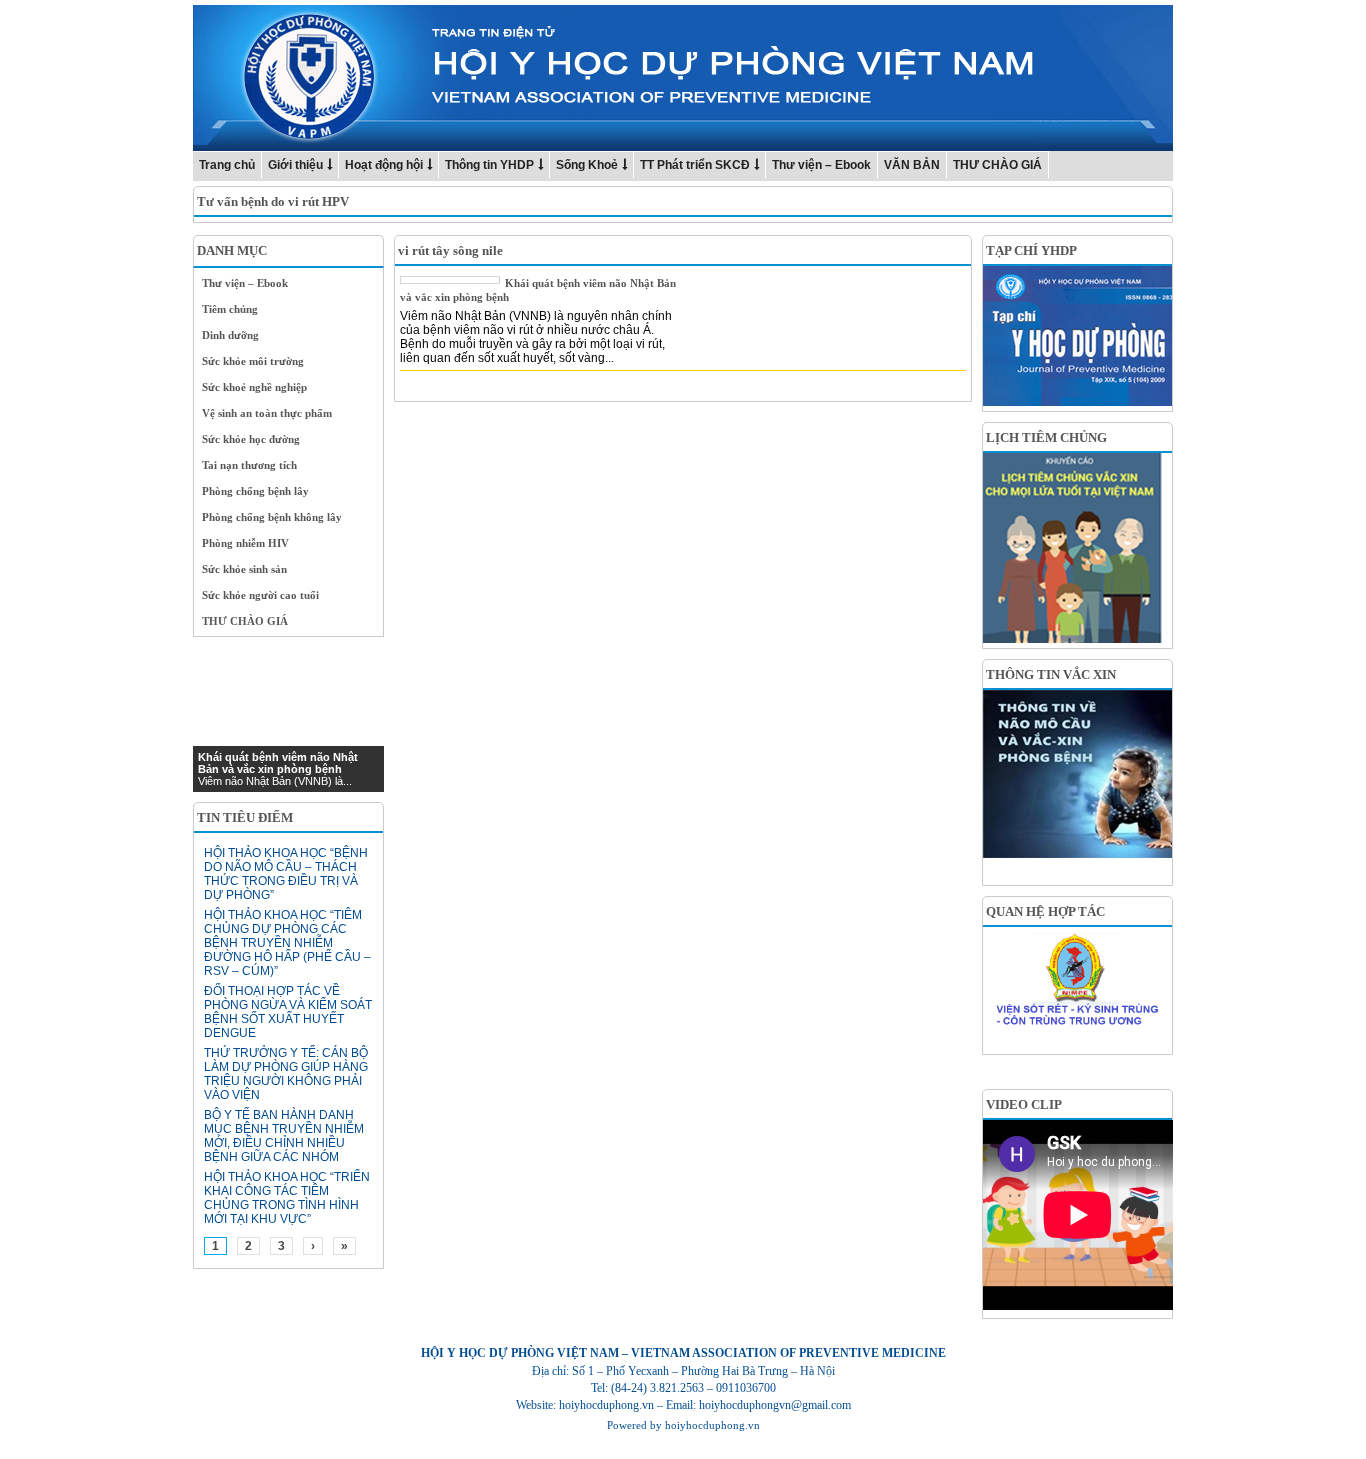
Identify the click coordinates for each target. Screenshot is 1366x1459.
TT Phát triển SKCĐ (695, 165)
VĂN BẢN (912, 165)
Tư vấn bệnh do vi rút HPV (273, 201)
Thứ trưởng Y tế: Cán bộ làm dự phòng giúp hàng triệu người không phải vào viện (286, 1074)
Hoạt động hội (384, 165)
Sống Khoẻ (587, 165)
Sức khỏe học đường (251, 439)
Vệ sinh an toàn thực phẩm (267, 413)
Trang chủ (227, 165)
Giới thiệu (295, 165)
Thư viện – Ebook (821, 165)
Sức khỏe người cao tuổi (260, 595)
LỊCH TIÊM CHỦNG (1046, 437)
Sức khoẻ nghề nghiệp (254, 387)
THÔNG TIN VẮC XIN (1051, 674)
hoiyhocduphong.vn (712, 1425)
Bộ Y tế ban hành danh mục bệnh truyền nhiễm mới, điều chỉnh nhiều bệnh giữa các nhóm (284, 1136)
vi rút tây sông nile (450, 250)
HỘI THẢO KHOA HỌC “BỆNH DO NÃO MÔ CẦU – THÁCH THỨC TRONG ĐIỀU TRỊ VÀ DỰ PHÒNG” (286, 874)
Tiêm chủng (230, 309)
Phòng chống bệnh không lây (272, 517)
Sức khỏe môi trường (253, 361)
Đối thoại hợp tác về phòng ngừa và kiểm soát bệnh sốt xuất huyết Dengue (288, 1012)
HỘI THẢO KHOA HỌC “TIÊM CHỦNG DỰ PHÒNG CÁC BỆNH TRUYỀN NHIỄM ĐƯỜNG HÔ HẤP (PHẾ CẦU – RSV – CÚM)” (287, 943)
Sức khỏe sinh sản (244, 569)
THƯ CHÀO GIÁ (997, 165)
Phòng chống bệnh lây (255, 491)
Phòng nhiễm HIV (245, 543)
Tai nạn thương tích (249, 465)
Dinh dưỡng (230, 335)
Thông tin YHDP (489, 165)
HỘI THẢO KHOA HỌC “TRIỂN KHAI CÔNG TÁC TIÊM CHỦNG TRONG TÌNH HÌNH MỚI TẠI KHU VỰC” (287, 1198)
